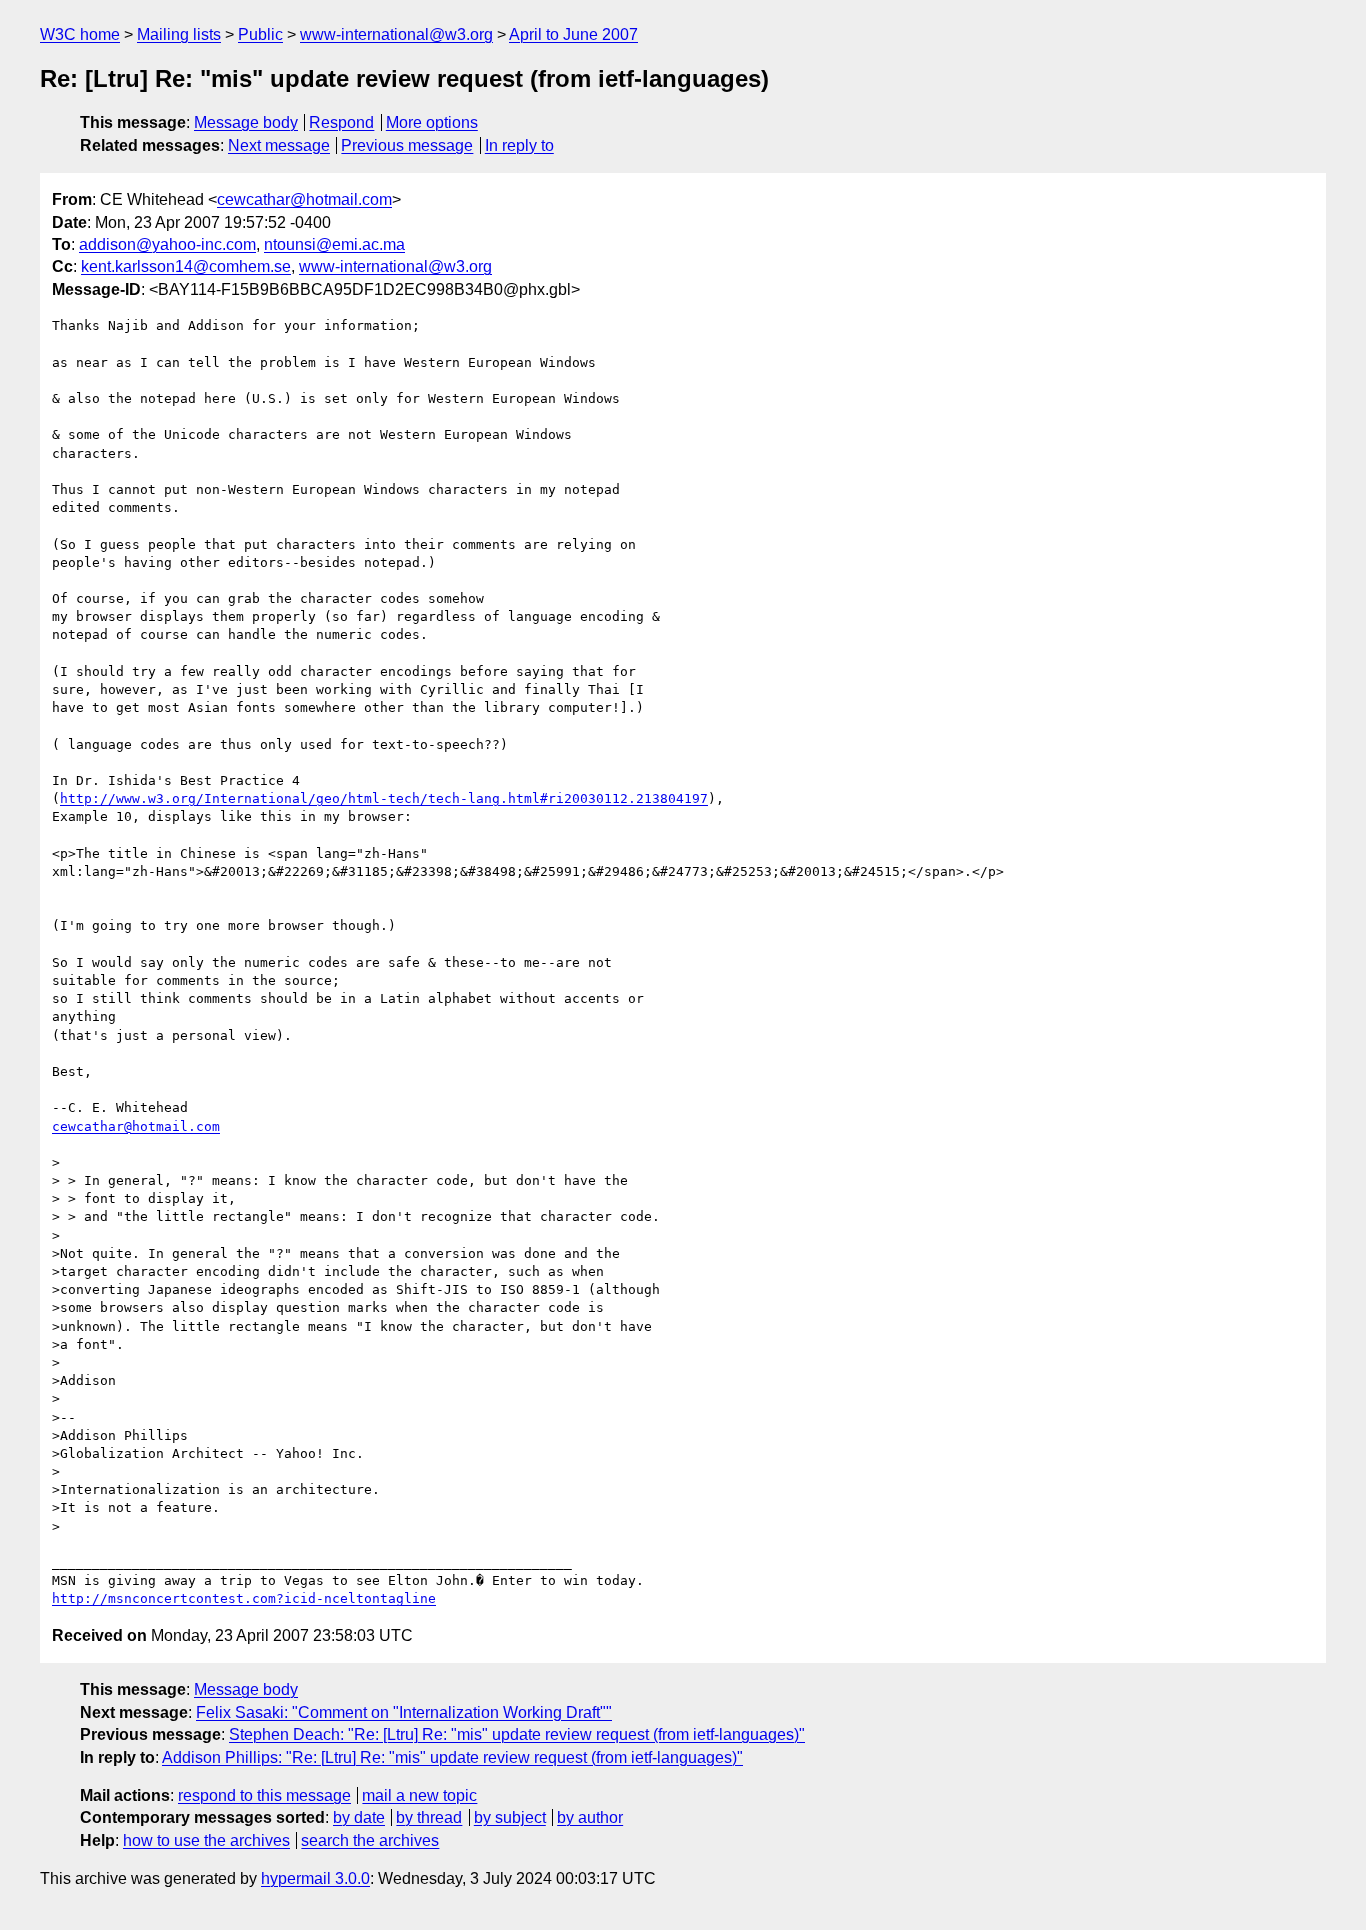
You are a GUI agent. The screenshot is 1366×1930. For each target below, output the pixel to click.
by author (590, 1817)
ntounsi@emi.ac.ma (334, 244)
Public (260, 34)
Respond (341, 122)
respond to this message (264, 1795)
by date (359, 1817)
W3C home (80, 34)
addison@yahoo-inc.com (167, 244)
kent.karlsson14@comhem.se (186, 266)
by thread (429, 1817)
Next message (279, 145)
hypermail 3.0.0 (315, 1878)
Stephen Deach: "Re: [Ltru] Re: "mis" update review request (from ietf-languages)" (517, 1734)
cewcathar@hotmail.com (304, 199)
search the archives (370, 1840)
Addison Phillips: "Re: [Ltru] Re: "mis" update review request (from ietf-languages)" (452, 1757)
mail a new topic (419, 1795)
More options (432, 122)
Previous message (407, 145)
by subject (510, 1817)
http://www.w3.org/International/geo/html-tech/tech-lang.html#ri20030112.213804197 (384, 798)
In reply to (519, 145)
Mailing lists (179, 34)
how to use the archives (206, 1840)
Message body (246, 122)
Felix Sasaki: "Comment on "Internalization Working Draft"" (404, 1712)
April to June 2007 (573, 34)
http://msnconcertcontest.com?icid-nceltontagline (244, 1598)
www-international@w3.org (396, 34)
